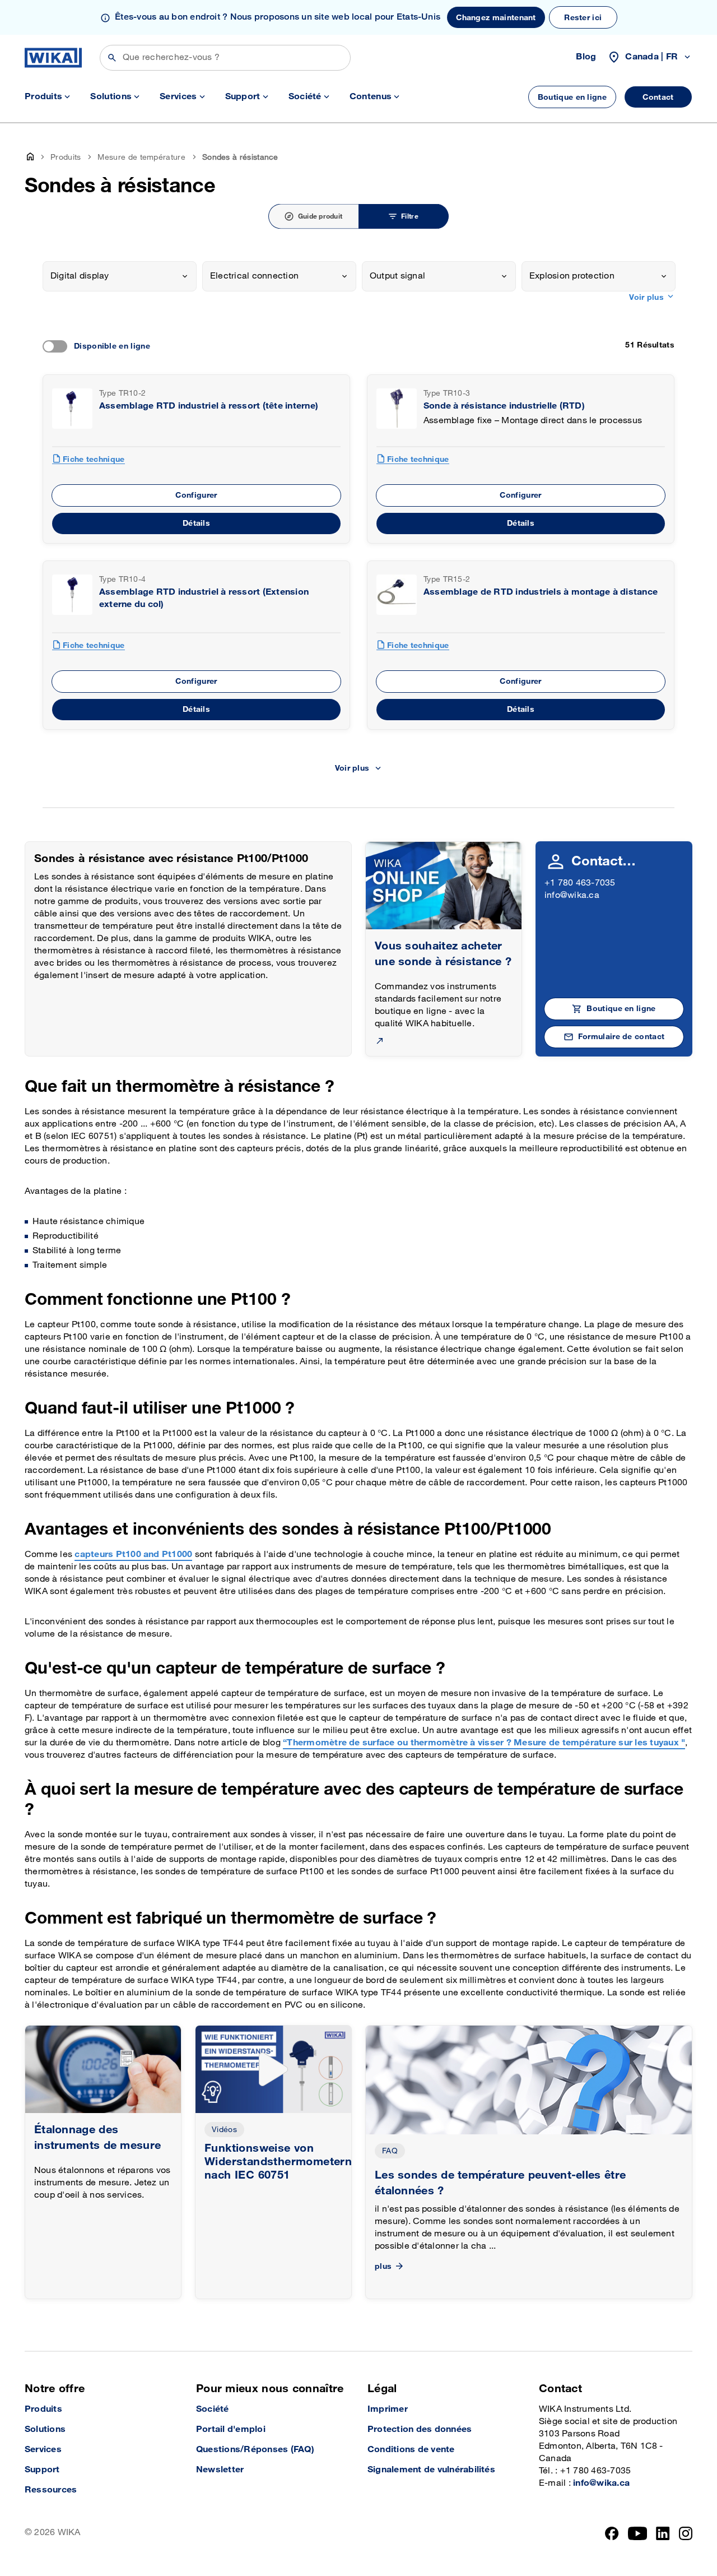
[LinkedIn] (663, 2533)
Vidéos (224, 2130)
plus (383, 2266)
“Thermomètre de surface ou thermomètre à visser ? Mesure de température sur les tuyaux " (484, 1743)
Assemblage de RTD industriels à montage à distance (541, 592)
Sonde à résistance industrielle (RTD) (504, 406)
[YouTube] (638, 2533)
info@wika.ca (572, 895)
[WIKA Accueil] (53, 58)
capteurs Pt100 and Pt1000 (133, 1555)
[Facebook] (612, 2533)
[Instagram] (686, 2533)
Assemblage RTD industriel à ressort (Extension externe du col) (204, 598)
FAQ (390, 2151)
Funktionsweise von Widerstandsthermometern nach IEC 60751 (278, 2162)
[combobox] (120, 276)
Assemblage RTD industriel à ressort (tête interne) (209, 406)
